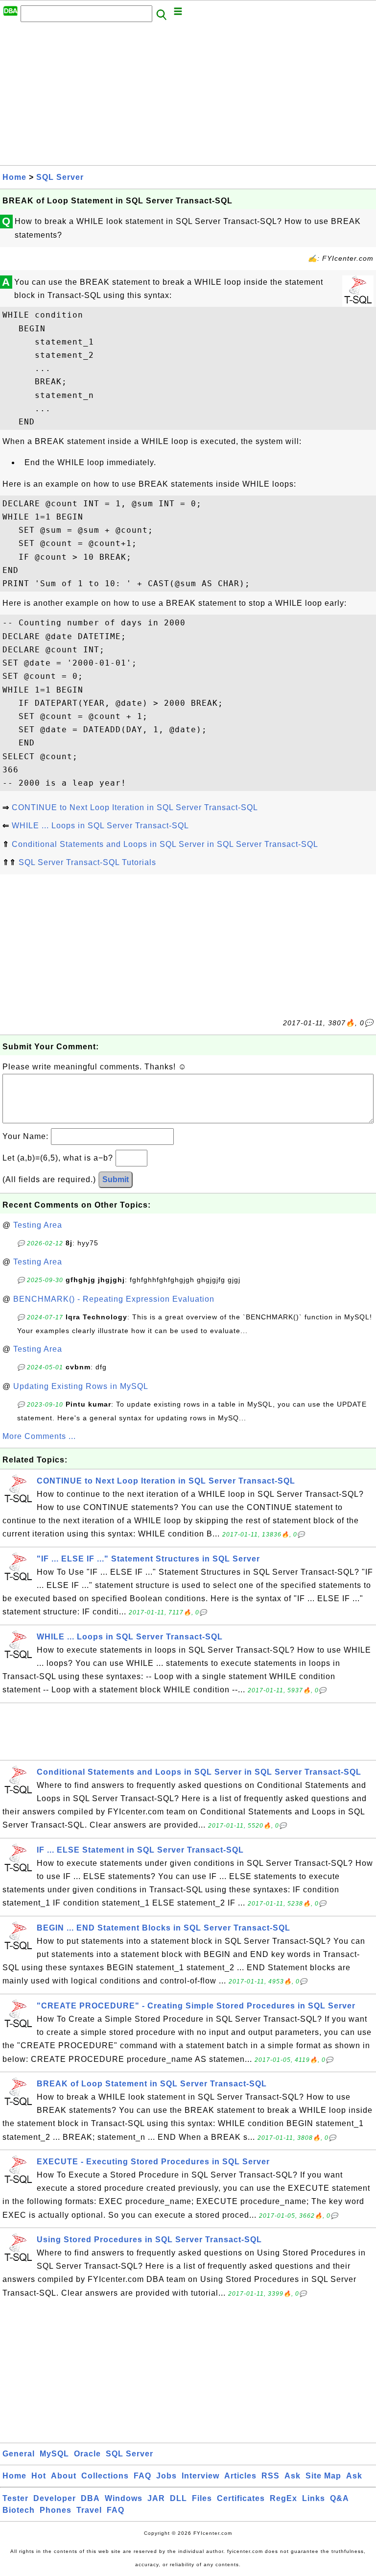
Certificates (241, 2498)
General (19, 2454)
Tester (15, 2498)
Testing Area (38, 1225)
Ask (293, 2476)
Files (202, 2498)
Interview (200, 2476)
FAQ (142, 2476)
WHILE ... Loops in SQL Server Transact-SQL (100, 826)
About (64, 2476)
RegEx (283, 2498)
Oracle (87, 2454)
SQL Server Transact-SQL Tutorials (87, 862)
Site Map (323, 2476)
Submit (116, 1179)
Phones (56, 2510)
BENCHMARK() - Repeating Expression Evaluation (114, 1299)
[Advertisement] (188, 97)
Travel (89, 2510)
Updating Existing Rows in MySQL (81, 1386)
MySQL (54, 2454)
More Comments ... (39, 1436)
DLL (178, 2498)
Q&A (340, 2498)
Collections (105, 2476)
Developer (55, 2498)
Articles (240, 2476)
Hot (39, 2476)
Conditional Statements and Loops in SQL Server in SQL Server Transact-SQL (165, 844)
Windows (124, 2498)
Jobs (166, 2476)
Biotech (19, 2510)
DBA (90, 2498)
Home (14, 177)
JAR (156, 2498)
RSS (270, 2476)
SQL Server (60, 177)
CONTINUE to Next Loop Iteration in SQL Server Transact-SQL (135, 807)
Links (314, 2498)
